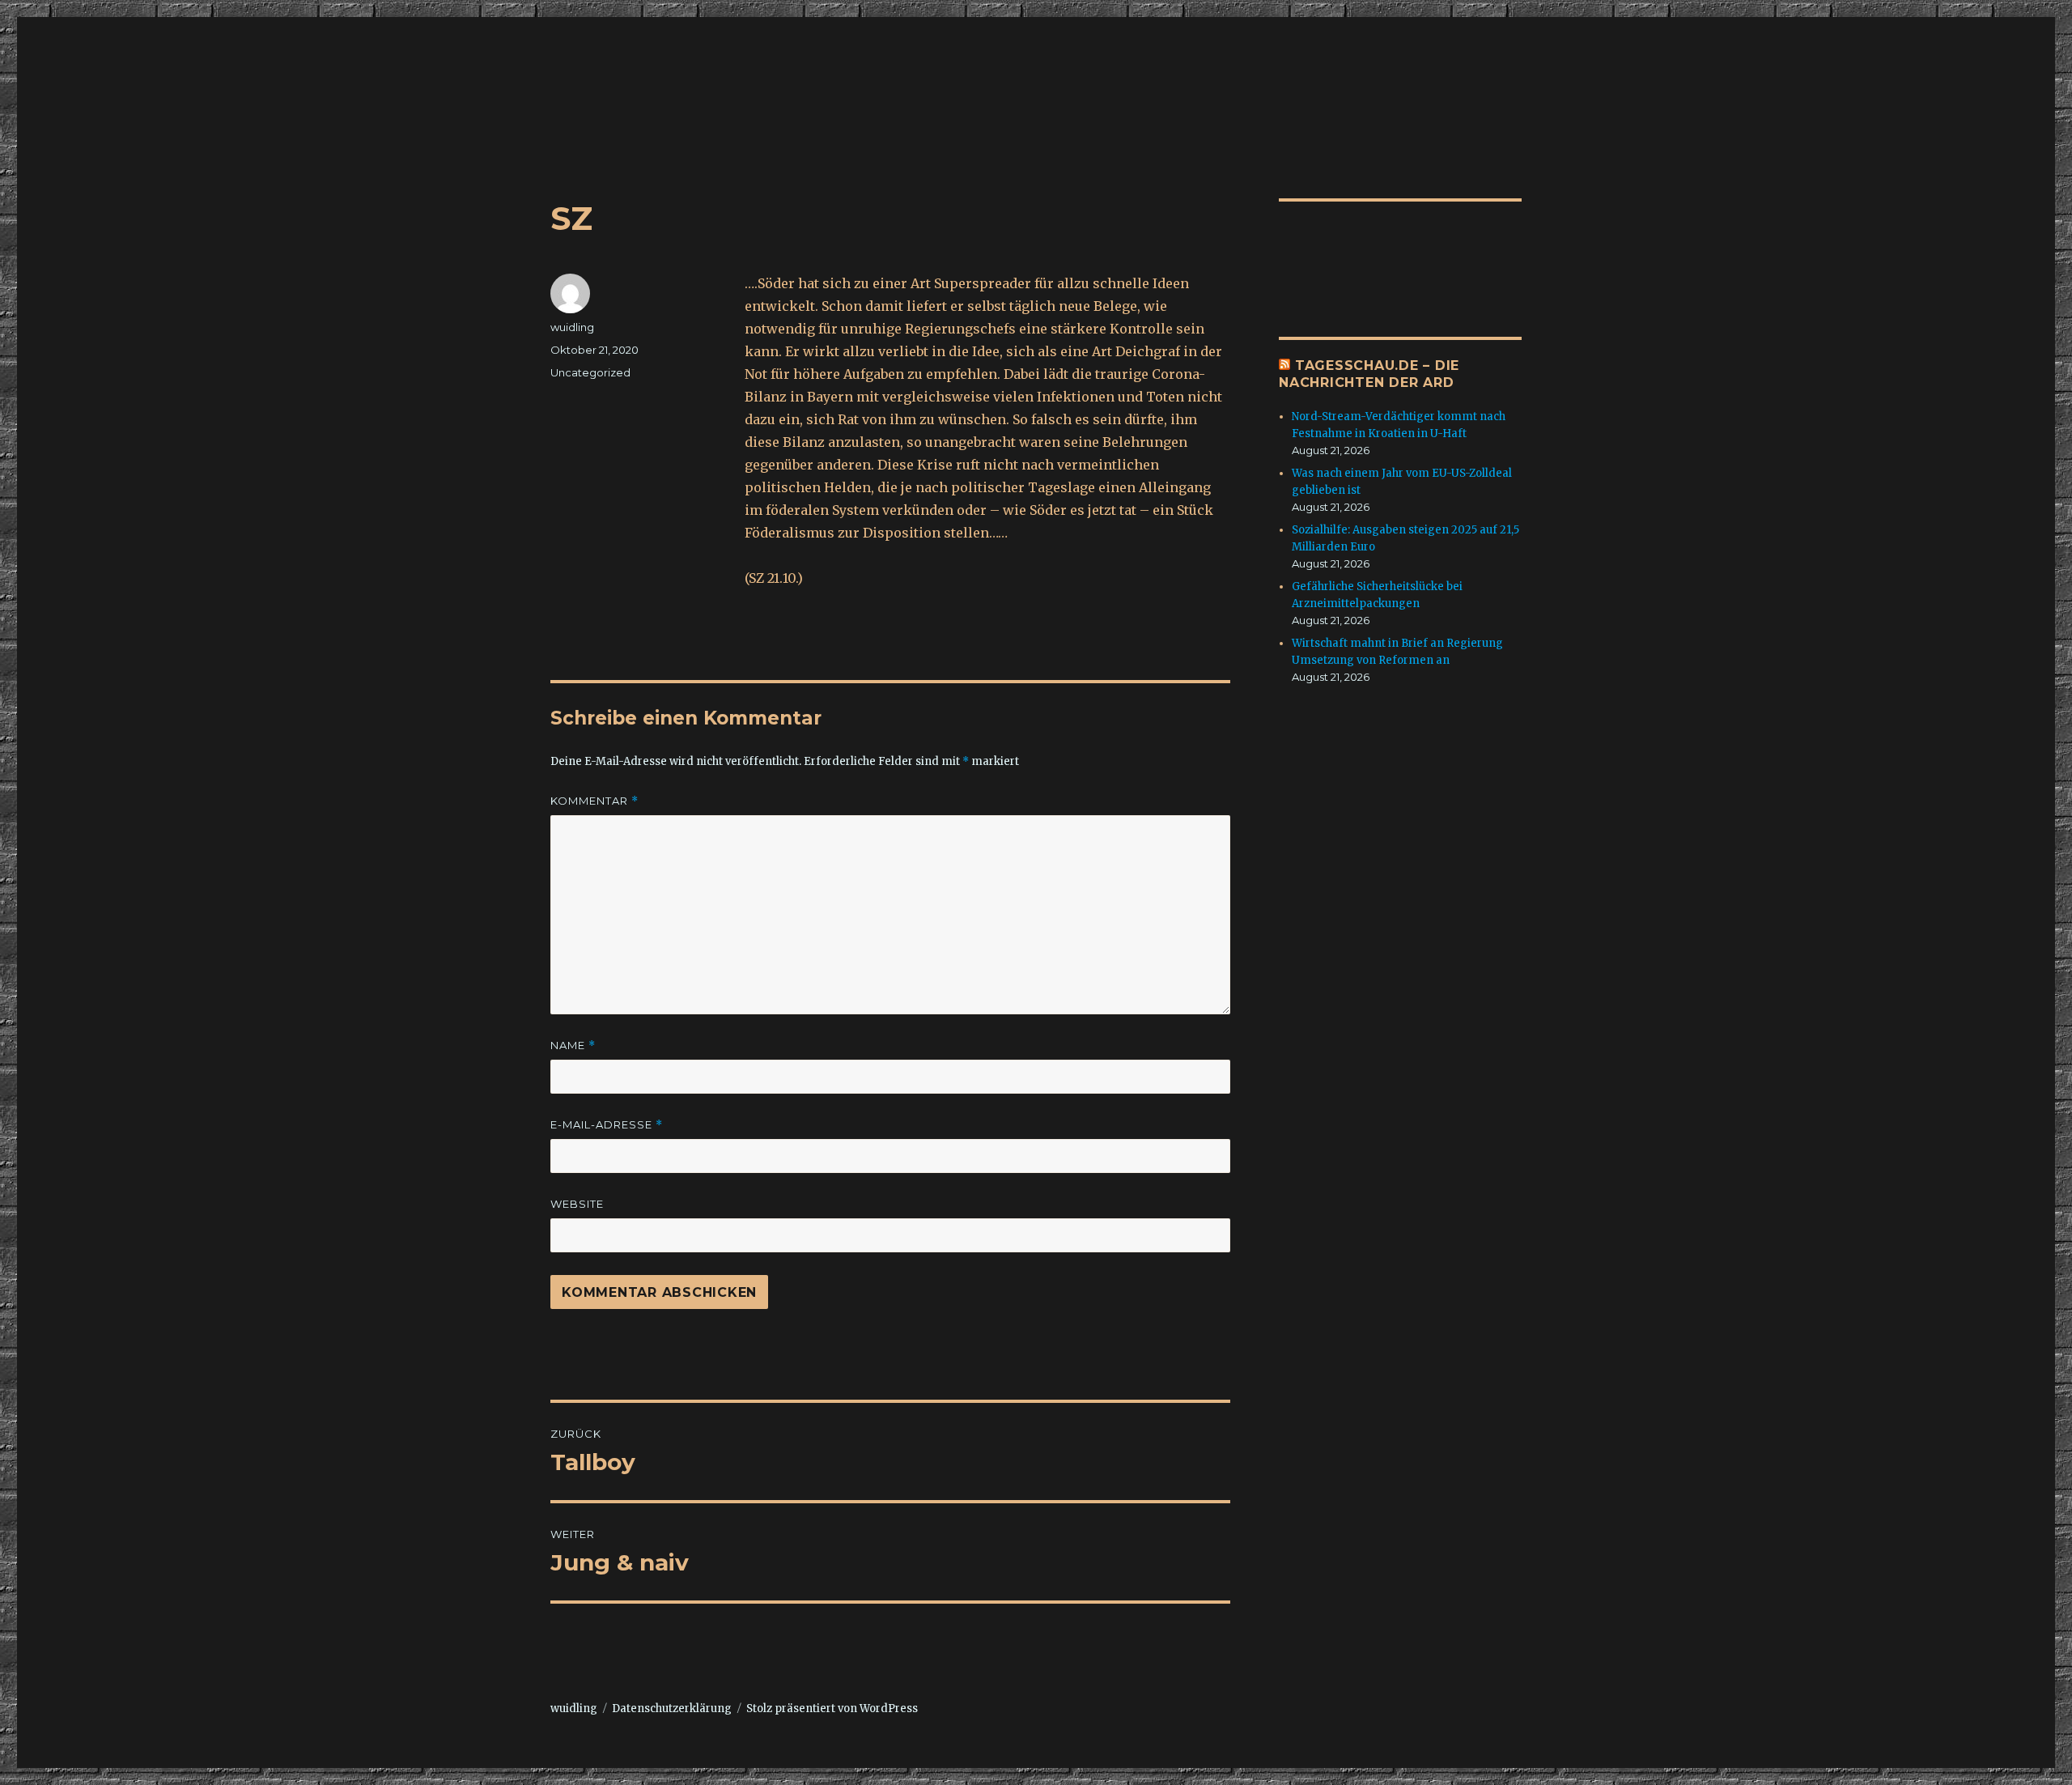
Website (577, 1204)
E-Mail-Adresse (607, 1125)
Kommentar (594, 801)
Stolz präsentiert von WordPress (832, 1708)
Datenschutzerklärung (672, 1708)
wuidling (572, 327)
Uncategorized (590, 372)
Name (573, 1045)
